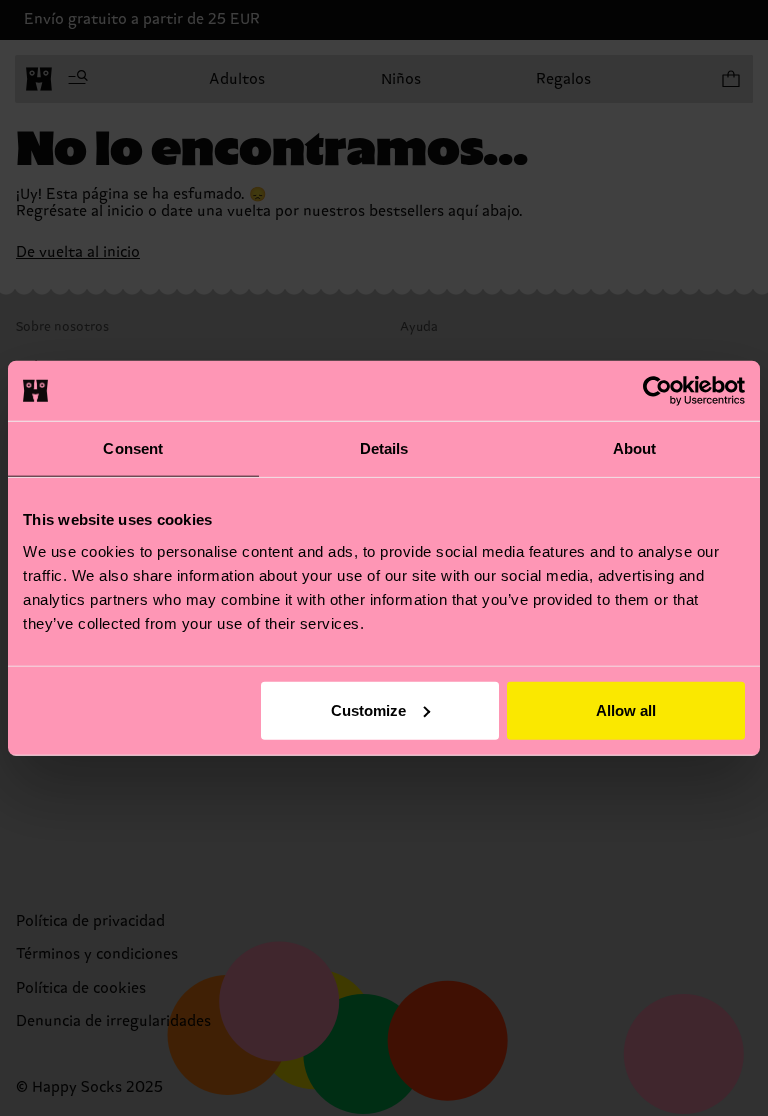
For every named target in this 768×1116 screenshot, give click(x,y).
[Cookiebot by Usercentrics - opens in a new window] (657, 391)
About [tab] (635, 448)
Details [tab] (384, 448)
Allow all (626, 709)
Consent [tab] (133, 448)
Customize (368, 709)
